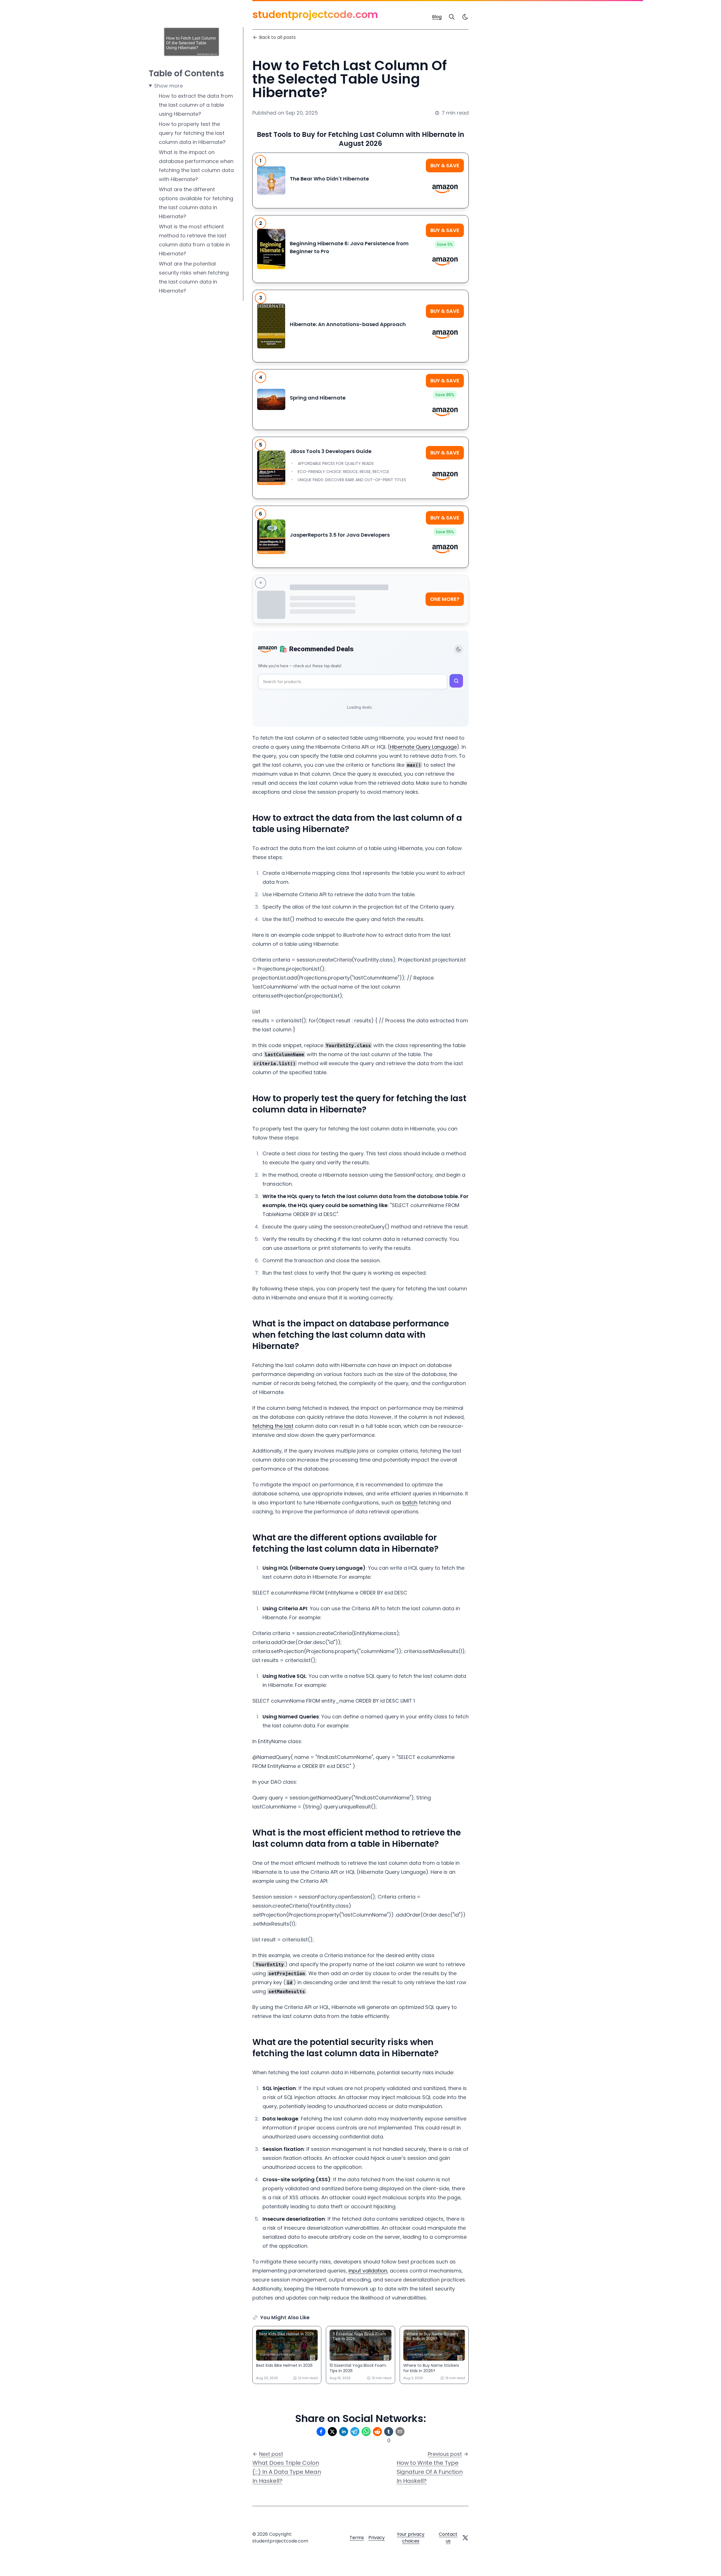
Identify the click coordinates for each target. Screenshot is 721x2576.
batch (410, 1503)
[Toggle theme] (459, 649)
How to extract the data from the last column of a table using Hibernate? (196, 105)
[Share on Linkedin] (344, 2432)
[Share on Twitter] (332, 2432)
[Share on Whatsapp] (366, 2432)
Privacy (377, 2538)
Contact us (448, 2538)
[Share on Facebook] (321, 2432)
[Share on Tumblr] (389, 2432)
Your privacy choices (411, 2538)
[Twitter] (465, 2538)
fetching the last (273, 1426)
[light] (465, 17)
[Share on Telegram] (355, 2432)
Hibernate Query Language (423, 747)
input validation (368, 2271)
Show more (168, 86)
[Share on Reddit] (377, 2432)
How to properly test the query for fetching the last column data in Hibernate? (192, 133)
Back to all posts (277, 37)
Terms (357, 2538)
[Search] (452, 17)
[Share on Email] (400, 2432)
